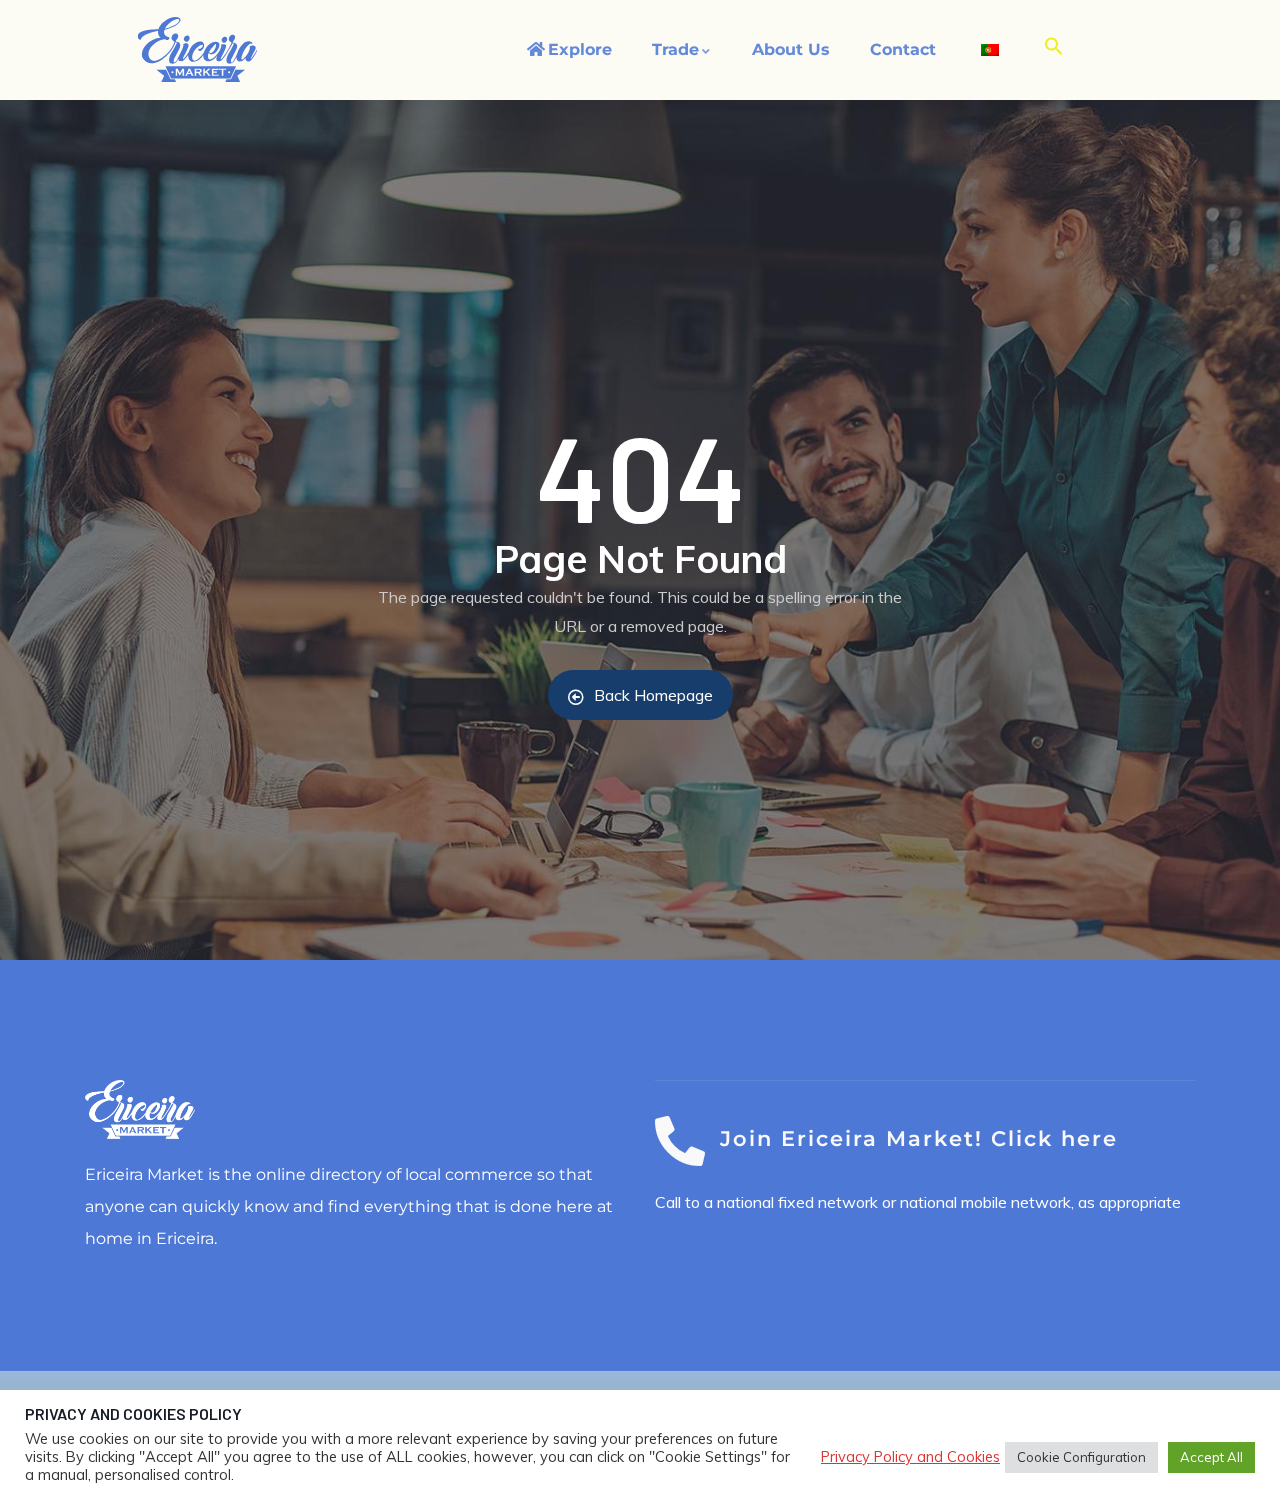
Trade (675, 49)
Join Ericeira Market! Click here (919, 1138)
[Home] (198, 49)
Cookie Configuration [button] (1081, 1457)
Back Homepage (653, 695)
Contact (903, 49)
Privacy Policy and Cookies (910, 1457)
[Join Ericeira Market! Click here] (680, 1141)
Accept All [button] (1211, 1457)
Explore (580, 49)
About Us (791, 49)
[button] (1054, 47)
